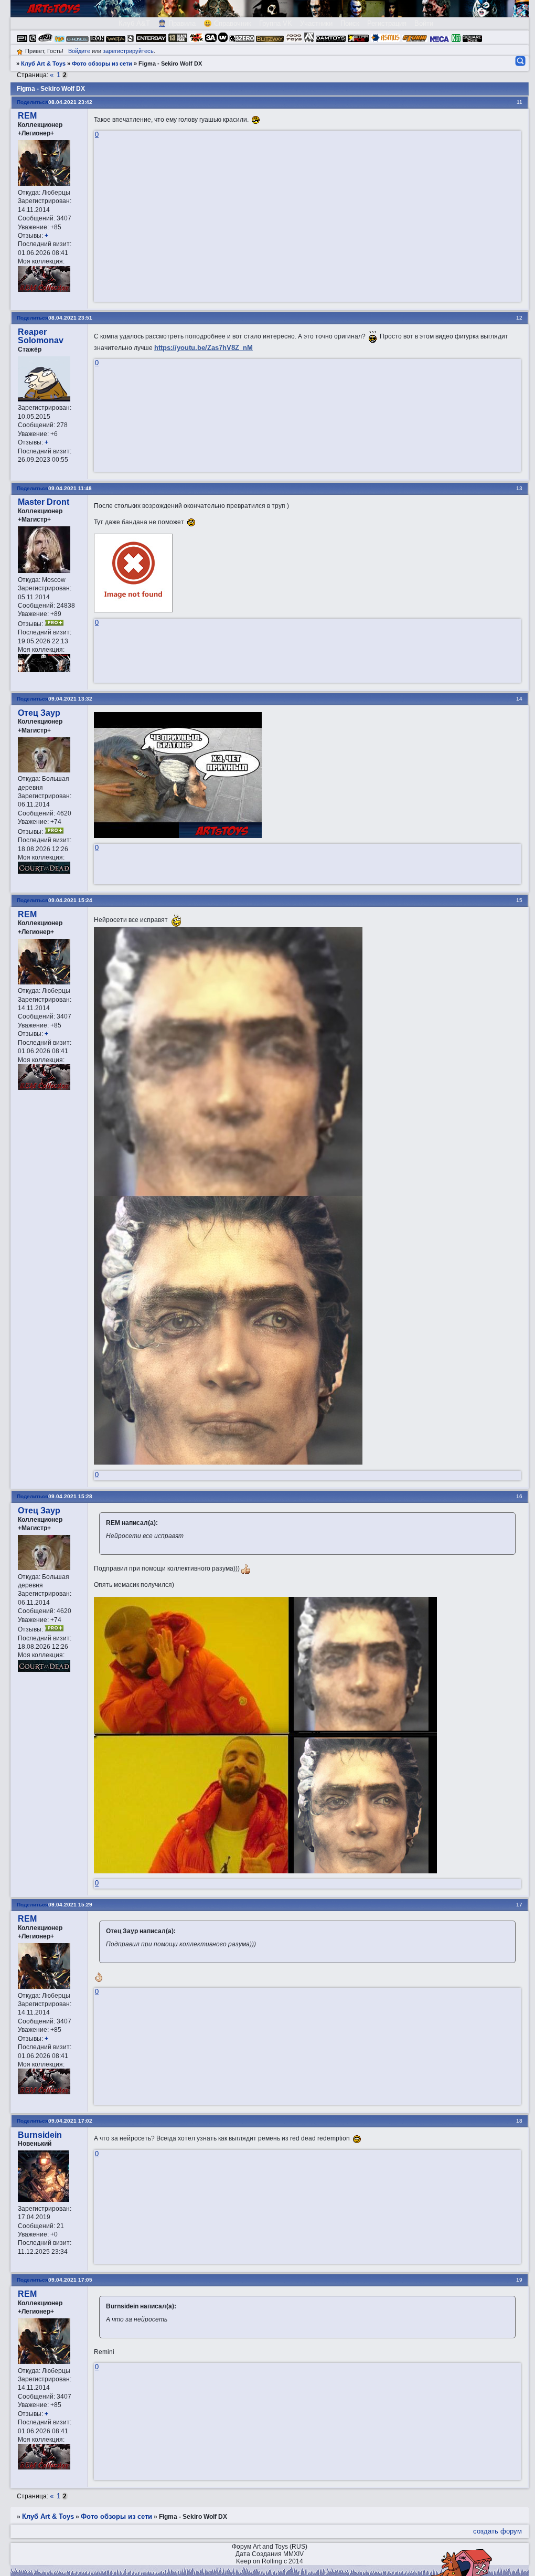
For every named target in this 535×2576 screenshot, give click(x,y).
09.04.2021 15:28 (70, 1496)
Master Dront (44, 502)
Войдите (79, 51)
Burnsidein (40, 2135)
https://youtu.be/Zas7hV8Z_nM (204, 348)
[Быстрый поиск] (520, 61)
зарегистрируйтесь (128, 51)
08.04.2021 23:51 (70, 318)
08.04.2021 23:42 (70, 102)
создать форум (497, 2531)
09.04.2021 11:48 (70, 488)
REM (27, 116)
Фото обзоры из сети (102, 63)
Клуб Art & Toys (43, 63)
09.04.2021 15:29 (70, 1905)
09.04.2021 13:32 (70, 699)
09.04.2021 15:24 (70, 900)
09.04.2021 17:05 (70, 2280)
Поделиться (33, 102)
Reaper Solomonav (41, 336)
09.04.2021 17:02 (70, 2121)
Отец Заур (39, 713)
